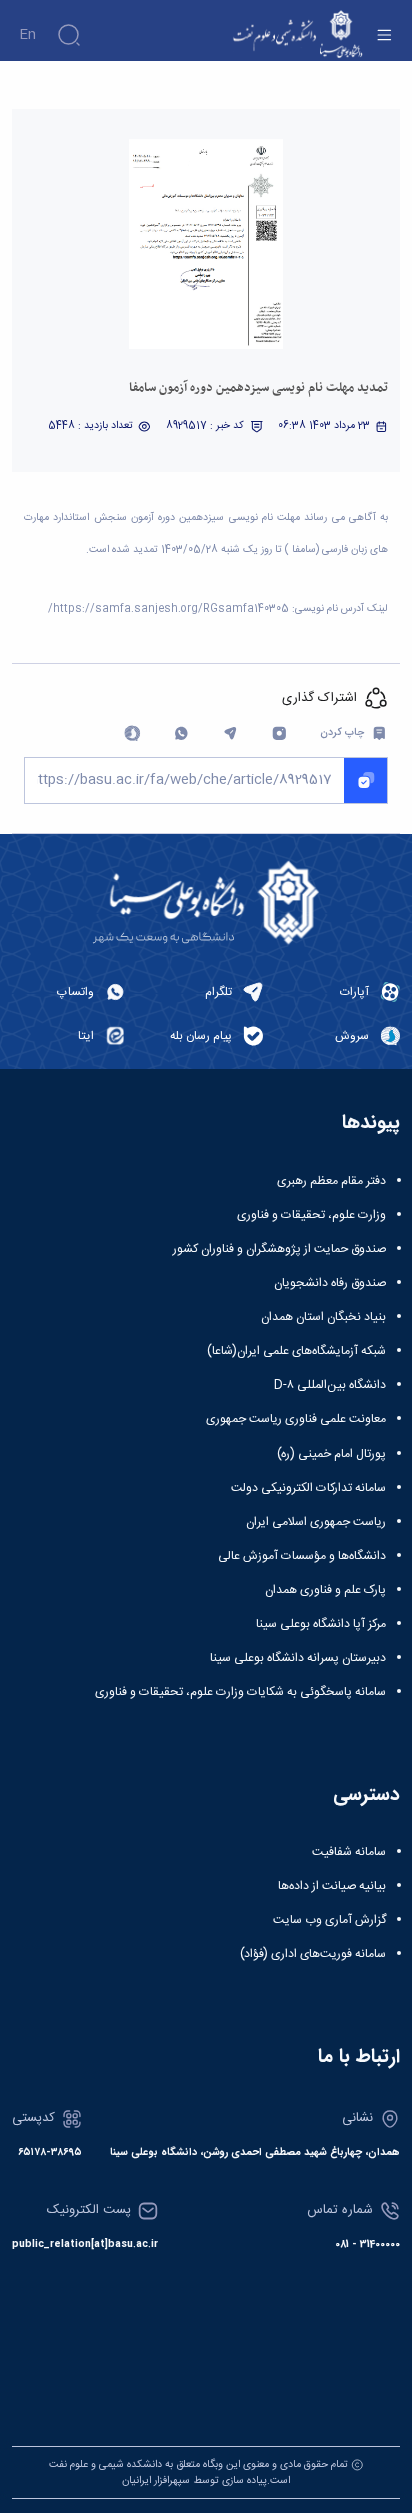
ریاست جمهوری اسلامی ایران (316, 1522)
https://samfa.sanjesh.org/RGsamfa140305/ (168, 608)
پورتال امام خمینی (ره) (331, 1454)
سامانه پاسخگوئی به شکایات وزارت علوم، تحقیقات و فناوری (240, 1692)
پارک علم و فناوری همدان (325, 1590)
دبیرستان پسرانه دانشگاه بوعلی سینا (298, 1658)
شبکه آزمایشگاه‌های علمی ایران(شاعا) (296, 1351)
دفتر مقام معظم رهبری (331, 1181)
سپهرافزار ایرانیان (156, 2480)
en (27, 35)
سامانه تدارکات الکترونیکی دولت (308, 1488)
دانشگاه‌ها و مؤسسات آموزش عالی (302, 1556)
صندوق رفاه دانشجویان (330, 1283)
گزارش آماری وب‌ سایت (329, 1920)
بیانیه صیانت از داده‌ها (332, 1886)
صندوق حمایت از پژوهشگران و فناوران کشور (279, 1249)
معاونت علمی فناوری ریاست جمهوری (296, 1419)
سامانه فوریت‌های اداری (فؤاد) (313, 1954)
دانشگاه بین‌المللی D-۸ (330, 1385)
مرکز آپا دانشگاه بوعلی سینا (321, 1624)
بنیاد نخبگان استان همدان (323, 1317)
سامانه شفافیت (349, 1852)
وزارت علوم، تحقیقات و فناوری (311, 1215)
